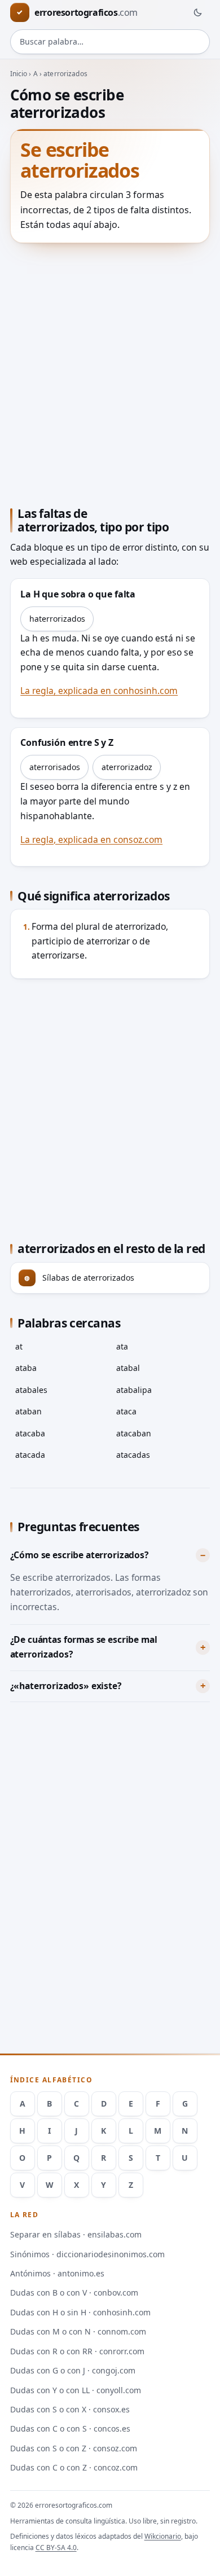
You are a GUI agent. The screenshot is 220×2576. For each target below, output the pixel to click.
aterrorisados (55, 767)
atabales (31, 1390)
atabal (128, 1368)
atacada (30, 1455)
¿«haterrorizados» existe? (66, 1686)
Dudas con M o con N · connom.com (78, 2331)
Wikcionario (163, 2536)
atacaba (30, 1433)
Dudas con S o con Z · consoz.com (74, 2448)
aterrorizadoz (127, 767)
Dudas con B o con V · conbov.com (74, 2293)
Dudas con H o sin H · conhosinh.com (80, 2312)
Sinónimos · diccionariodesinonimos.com (87, 2254)
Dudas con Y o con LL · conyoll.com (76, 2390)
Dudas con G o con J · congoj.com (73, 2370)
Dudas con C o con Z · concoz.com (74, 2467)
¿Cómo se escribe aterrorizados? (79, 1555)
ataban (28, 1411)
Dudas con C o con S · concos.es (70, 2428)
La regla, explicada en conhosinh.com (99, 691)
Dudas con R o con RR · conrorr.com (77, 2351)
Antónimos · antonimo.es (57, 2273)
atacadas (133, 1455)
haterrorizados (57, 619)
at (19, 1346)
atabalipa (134, 1390)
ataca (126, 1411)
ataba (26, 1368)
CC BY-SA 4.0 (56, 2548)
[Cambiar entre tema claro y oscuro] (197, 12)
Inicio (19, 74)
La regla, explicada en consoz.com (91, 839)
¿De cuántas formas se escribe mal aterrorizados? (84, 1647)
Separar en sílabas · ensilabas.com (76, 2234)
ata (122, 1346)
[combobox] (110, 42)
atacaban (134, 1433)
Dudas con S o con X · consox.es (70, 2409)
